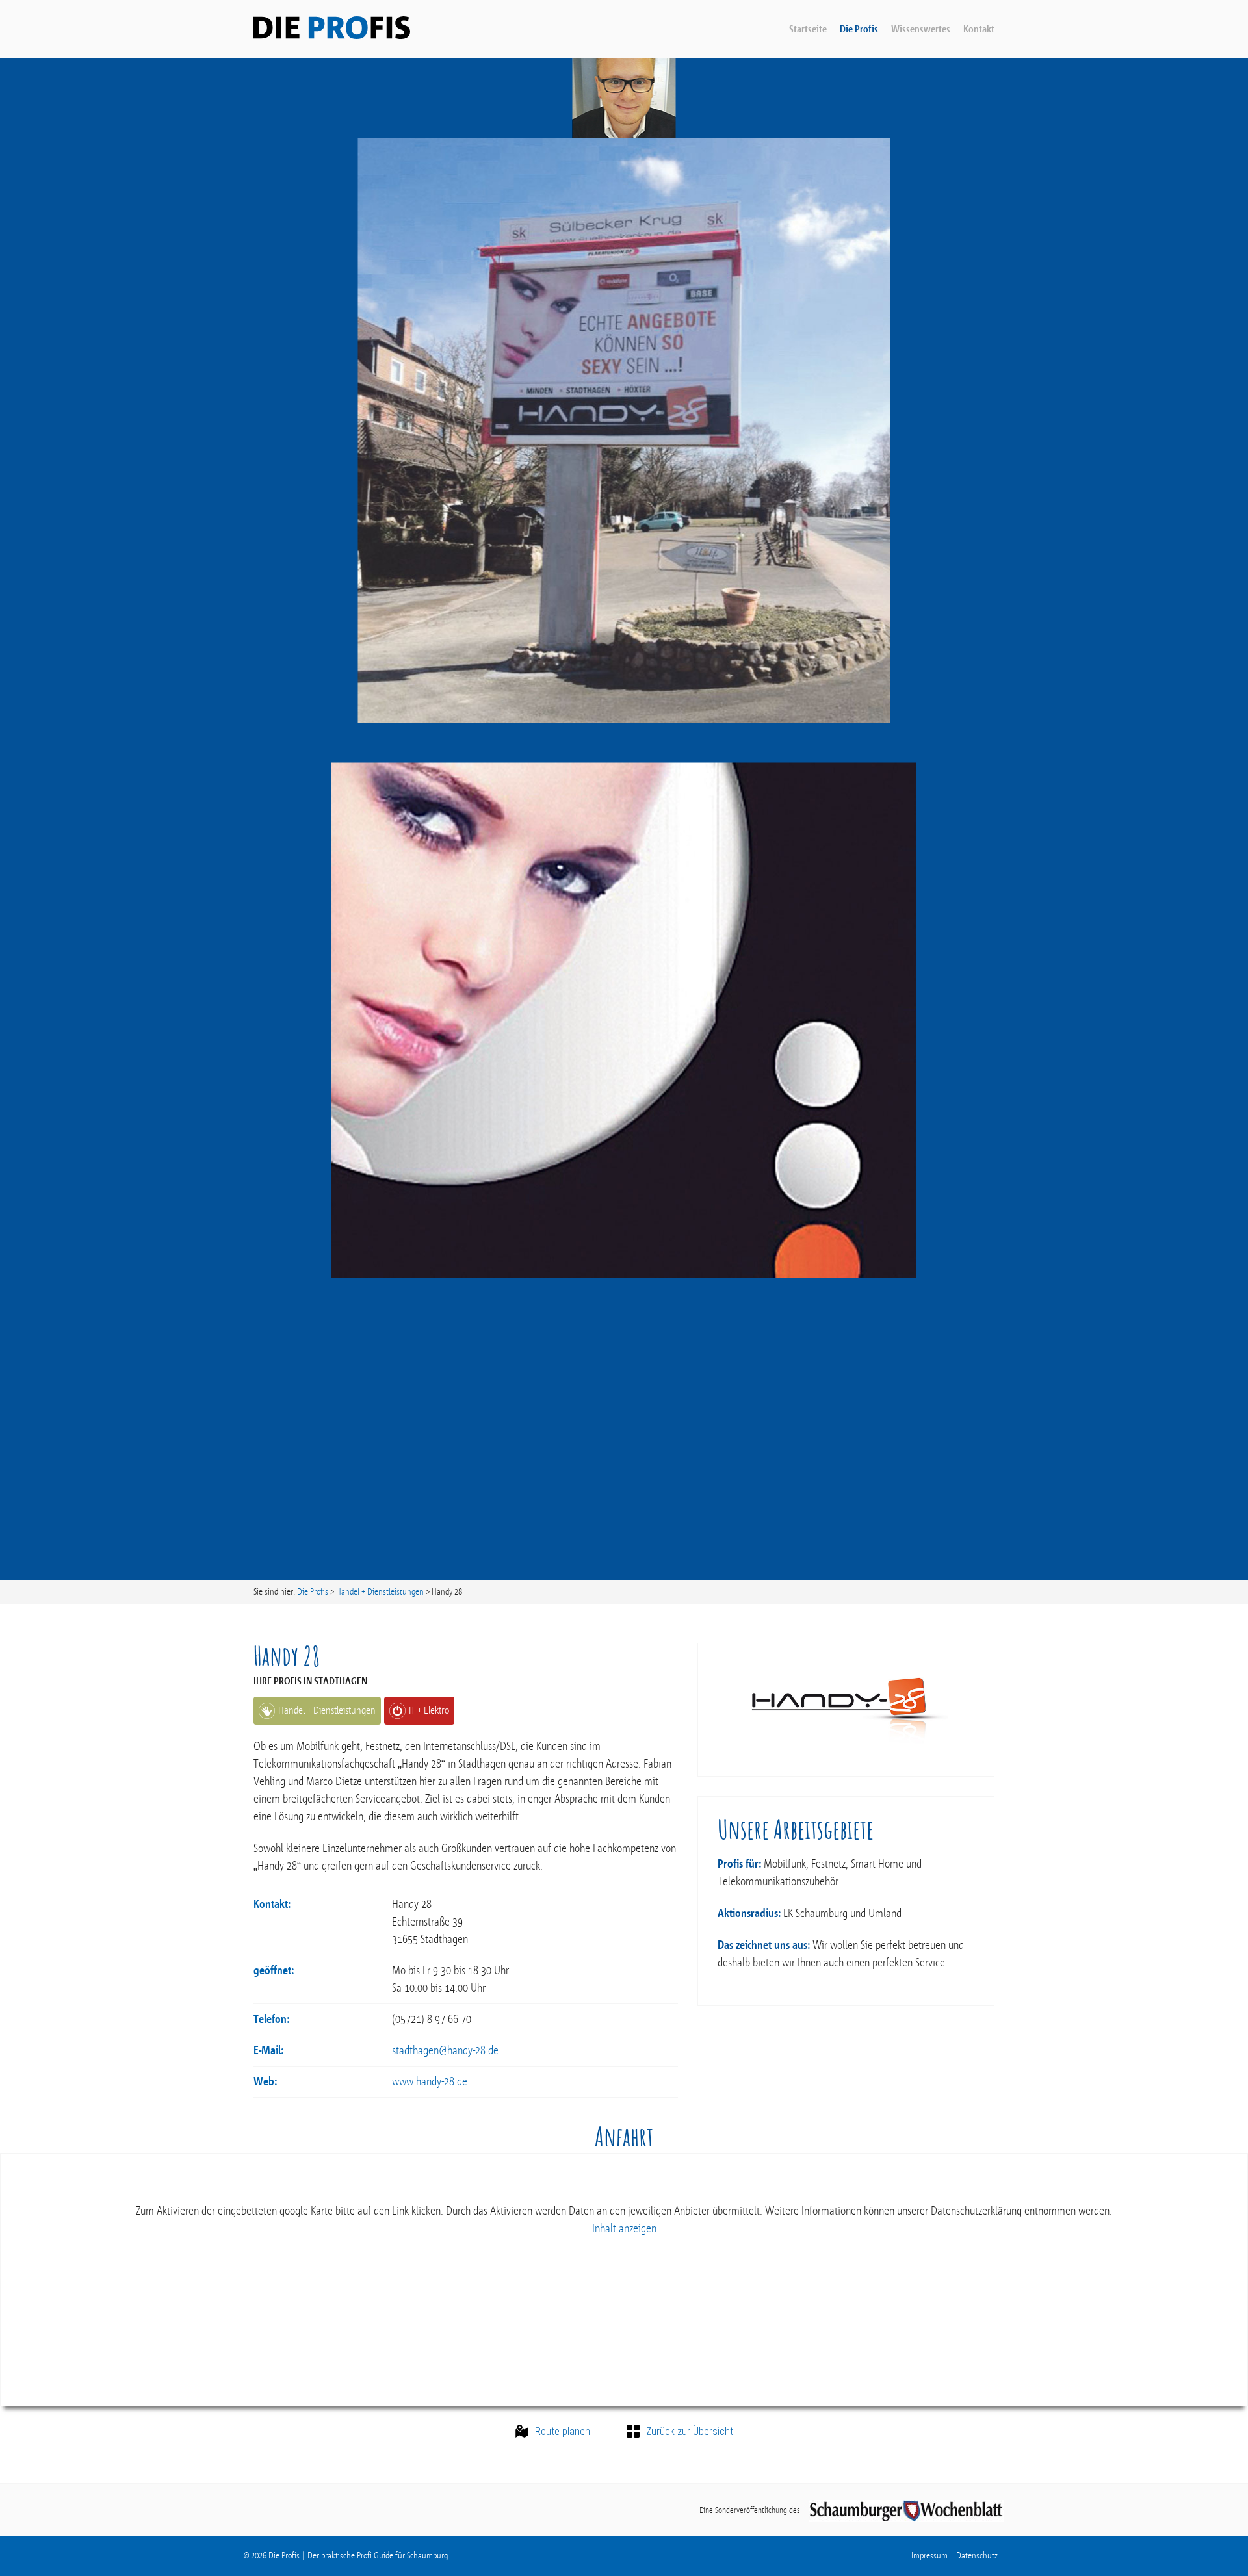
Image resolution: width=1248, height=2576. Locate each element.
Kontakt (979, 29)
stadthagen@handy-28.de (445, 2050)
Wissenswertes (921, 29)
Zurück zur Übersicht (690, 2432)
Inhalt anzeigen (624, 2228)
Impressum (929, 2556)
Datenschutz (977, 2556)
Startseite (808, 29)
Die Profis (859, 29)
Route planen (563, 2432)
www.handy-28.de (430, 2081)
